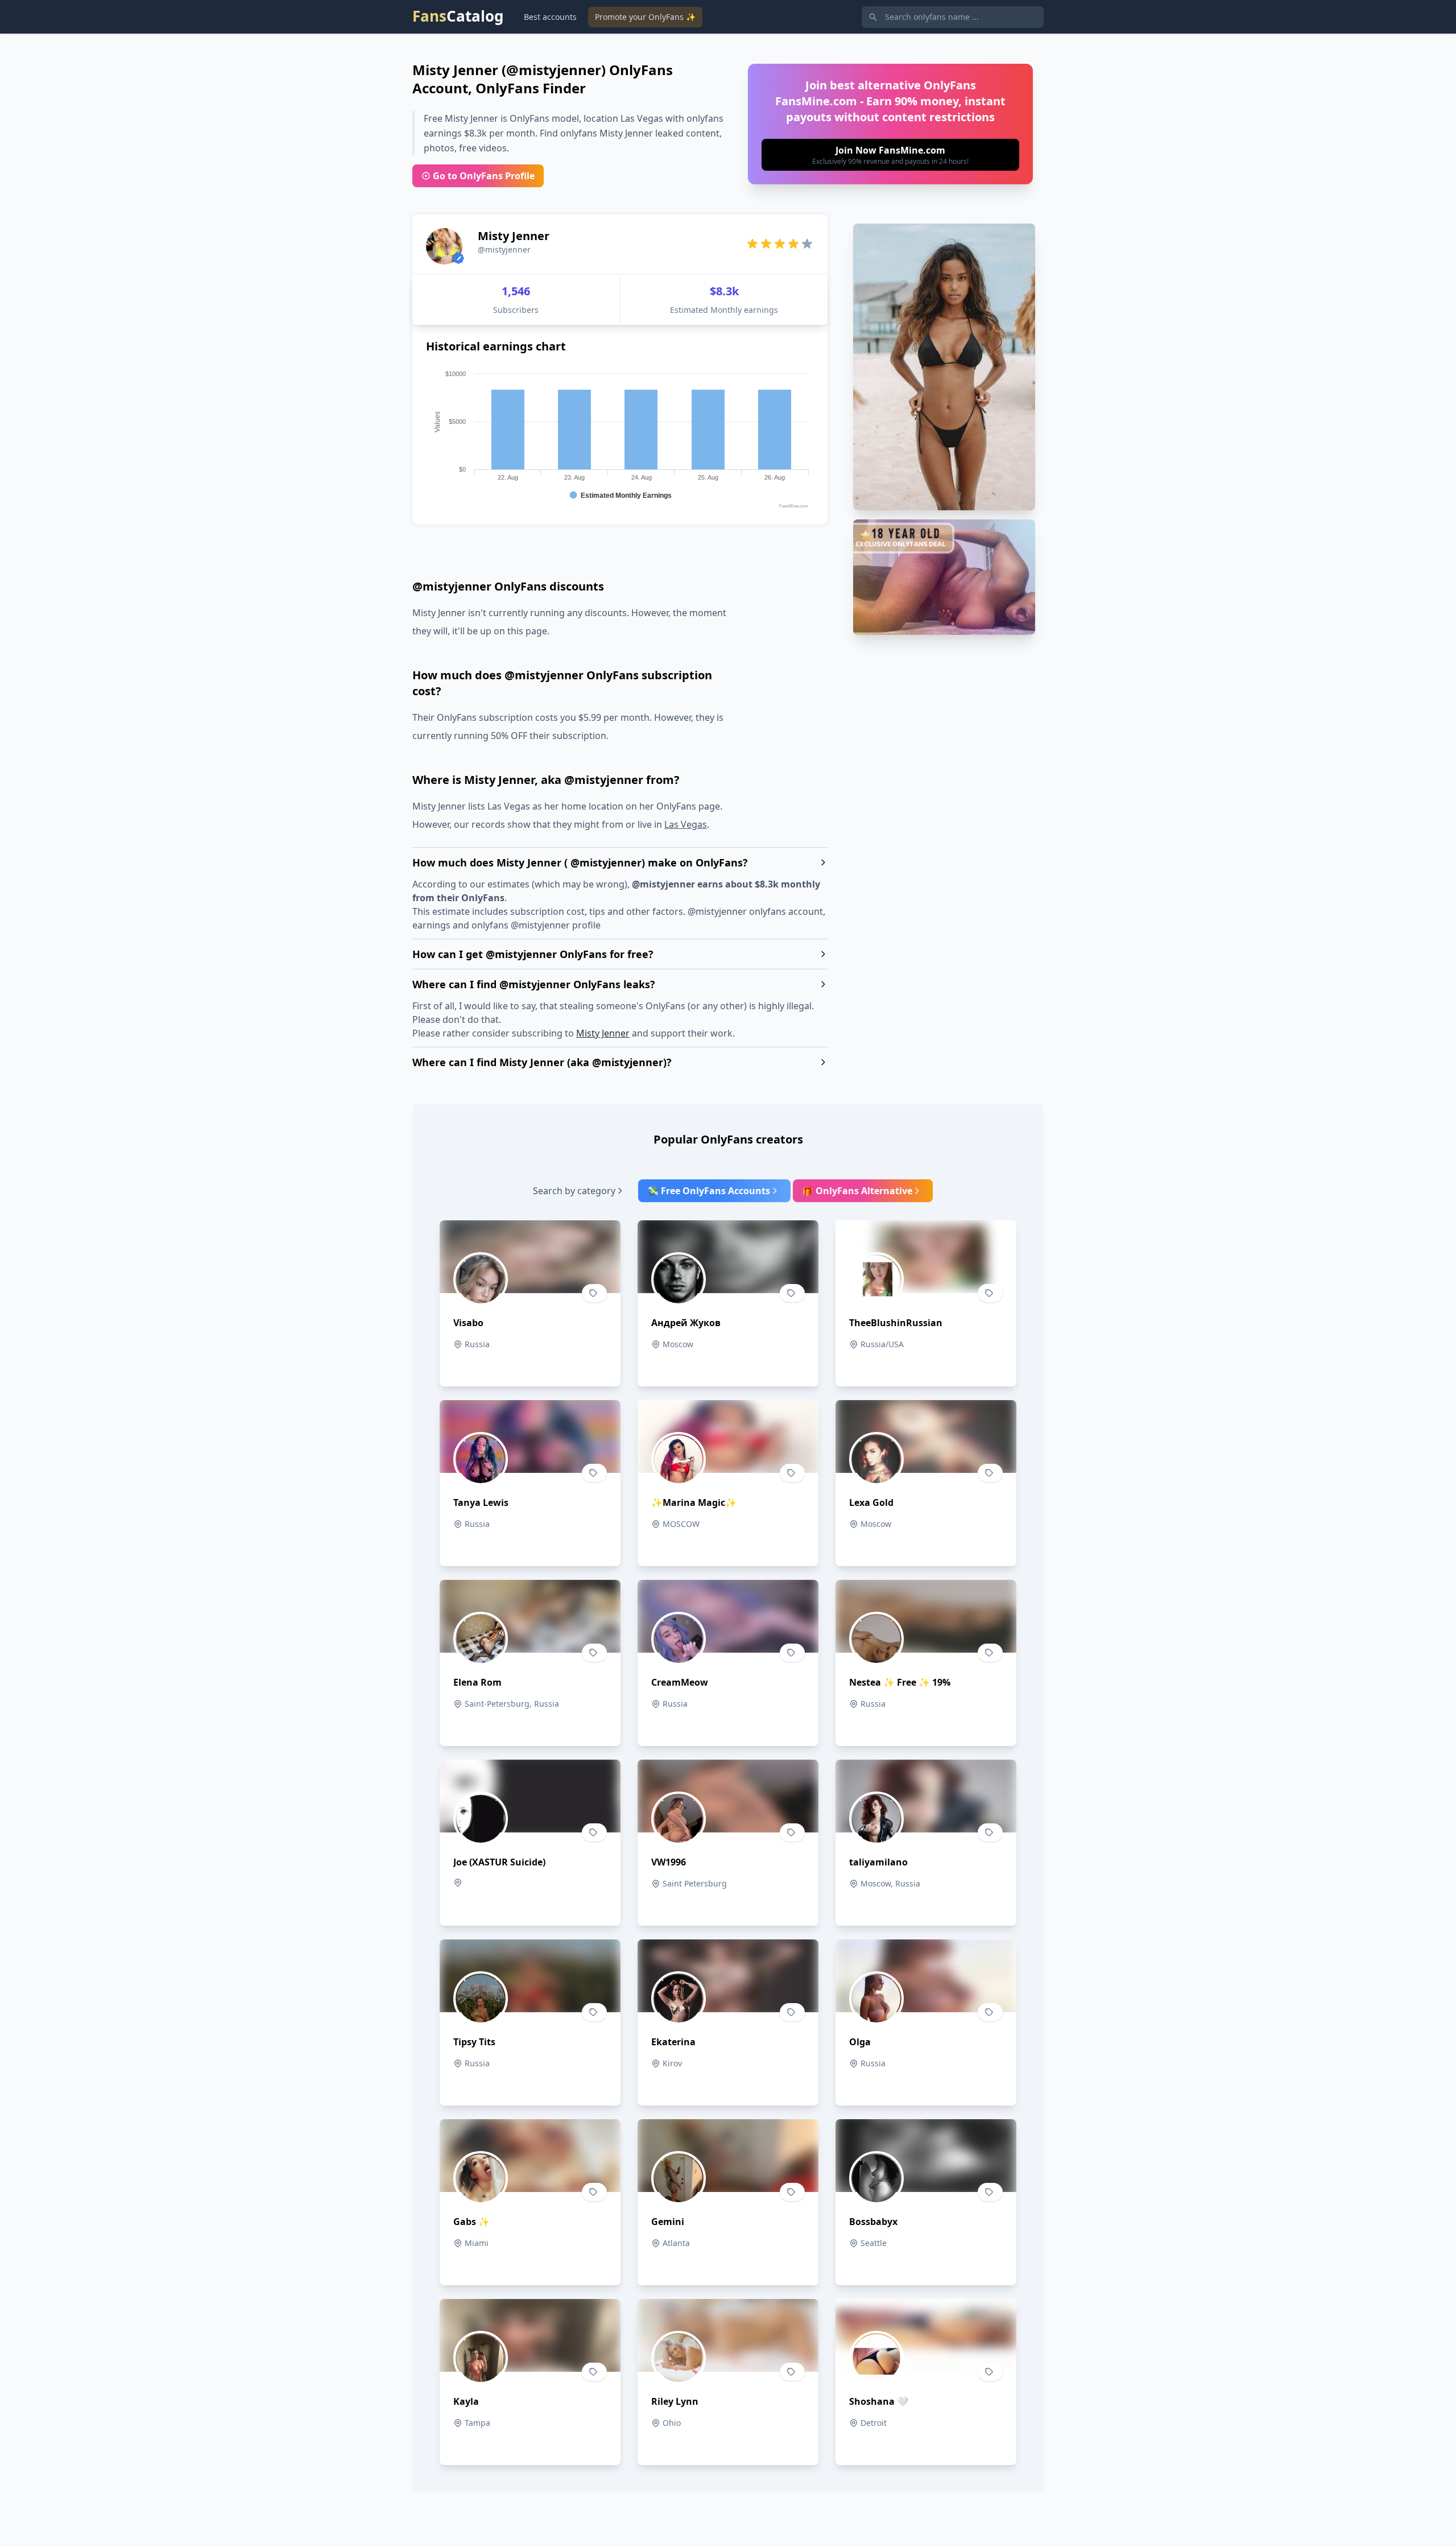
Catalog (458, 16)
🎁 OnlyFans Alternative (857, 1191)
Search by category (574, 1191)
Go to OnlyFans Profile (484, 176)
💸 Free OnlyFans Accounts (709, 1191)
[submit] (890, 155)
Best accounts (550, 17)
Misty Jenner (603, 1033)
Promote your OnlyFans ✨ (645, 17)
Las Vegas (686, 824)
